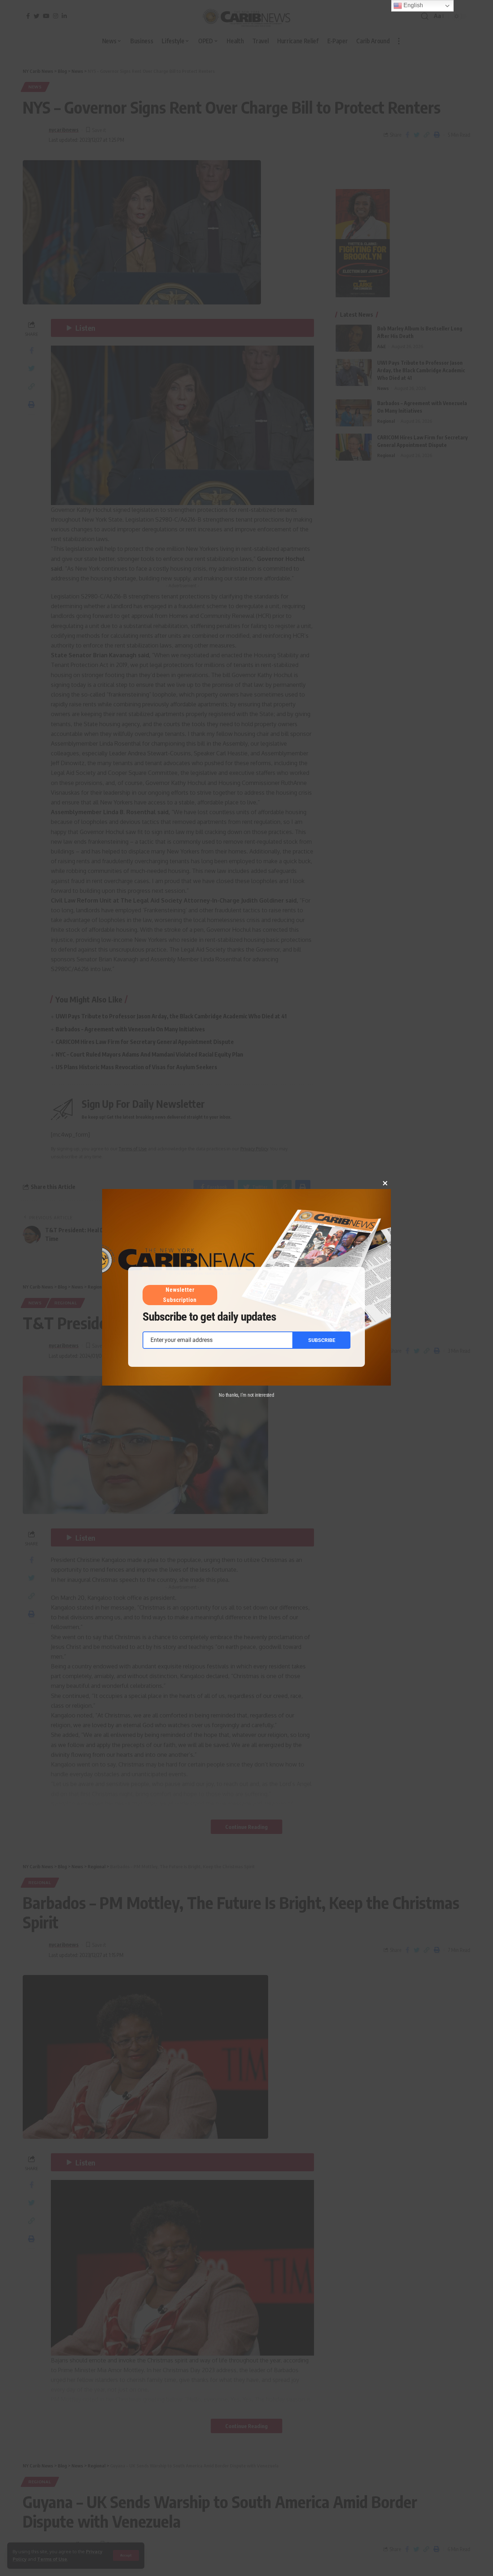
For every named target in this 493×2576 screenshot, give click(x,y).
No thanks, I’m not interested (247, 1395)
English (413, 5)
